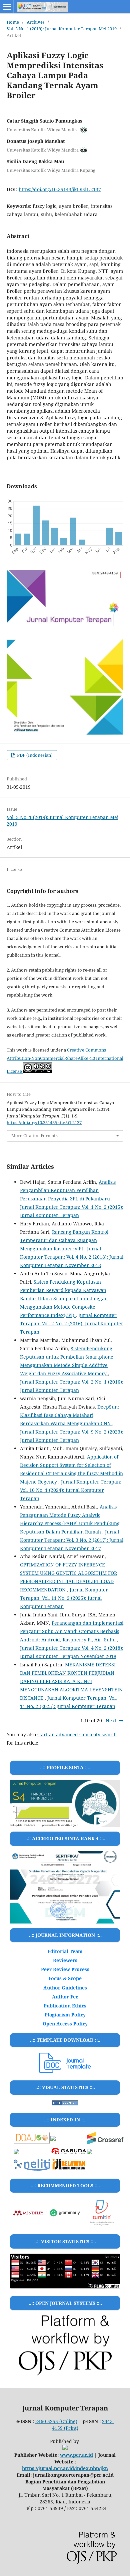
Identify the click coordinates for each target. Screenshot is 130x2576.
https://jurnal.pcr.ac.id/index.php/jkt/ (65, 2468)
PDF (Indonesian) (34, 755)
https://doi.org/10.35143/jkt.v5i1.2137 (60, 189)
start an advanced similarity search (77, 1734)
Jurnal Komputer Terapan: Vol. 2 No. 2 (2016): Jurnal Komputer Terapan (72, 1323)
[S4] (65, 1887)
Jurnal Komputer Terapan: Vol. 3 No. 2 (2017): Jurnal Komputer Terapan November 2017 (72, 1540)
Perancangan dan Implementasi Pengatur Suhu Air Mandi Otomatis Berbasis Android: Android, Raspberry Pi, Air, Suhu (72, 1631)
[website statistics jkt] (65, 2104)
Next (111, 1720)
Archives (36, 22)
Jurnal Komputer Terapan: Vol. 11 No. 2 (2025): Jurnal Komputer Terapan (64, 1598)
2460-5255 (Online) (56, 2421)
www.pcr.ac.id (76, 2455)
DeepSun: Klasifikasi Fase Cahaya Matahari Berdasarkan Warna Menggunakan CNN (69, 1415)
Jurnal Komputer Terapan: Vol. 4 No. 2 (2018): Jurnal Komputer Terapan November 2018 (72, 1257)
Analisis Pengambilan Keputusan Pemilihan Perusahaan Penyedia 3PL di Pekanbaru (68, 1190)
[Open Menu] (7, 7)
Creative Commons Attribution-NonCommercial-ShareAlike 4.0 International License (65, 1061)
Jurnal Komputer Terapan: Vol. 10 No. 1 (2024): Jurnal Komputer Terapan (71, 1490)
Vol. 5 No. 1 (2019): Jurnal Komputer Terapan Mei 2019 (62, 29)
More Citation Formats (34, 1135)
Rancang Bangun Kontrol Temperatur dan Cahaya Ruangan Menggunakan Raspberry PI (64, 1240)
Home (13, 22)
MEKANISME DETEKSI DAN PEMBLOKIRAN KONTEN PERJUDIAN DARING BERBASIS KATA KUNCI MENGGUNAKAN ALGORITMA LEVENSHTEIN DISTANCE (71, 1681)
